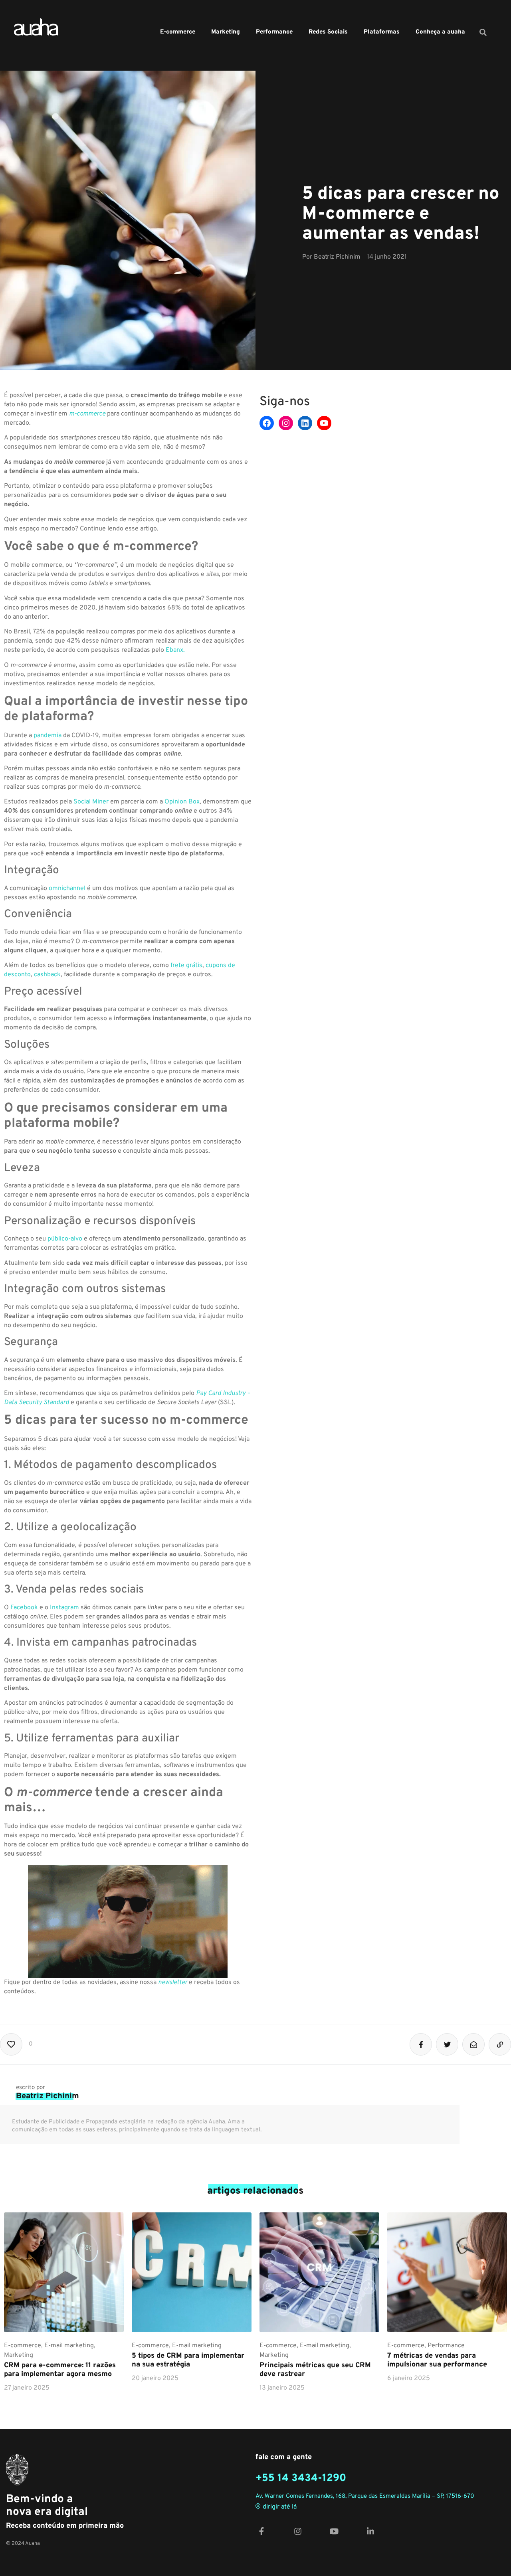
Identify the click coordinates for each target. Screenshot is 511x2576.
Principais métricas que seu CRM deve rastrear (315, 2370)
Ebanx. (175, 650)
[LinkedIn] (305, 423)
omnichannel (67, 888)
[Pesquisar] (483, 32)
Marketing (226, 32)
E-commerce (178, 32)
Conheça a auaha (440, 32)
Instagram (64, 1608)
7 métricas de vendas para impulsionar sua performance (437, 2360)
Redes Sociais (328, 32)
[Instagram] (286, 423)
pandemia (48, 736)
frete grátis (186, 966)
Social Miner (91, 802)
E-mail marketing (69, 2346)
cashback (47, 975)
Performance (274, 32)
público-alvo (65, 1239)
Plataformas (382, 32)
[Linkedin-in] (370, 2531)
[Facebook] (267, 423)
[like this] (11, 2044)
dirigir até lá (280, 2507)
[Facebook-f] (261, 2531)
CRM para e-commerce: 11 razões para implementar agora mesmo (60, 2370)
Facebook (24, 1608)
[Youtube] (324, 423)
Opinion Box (182, 802)
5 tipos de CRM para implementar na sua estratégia (188, 2360)
